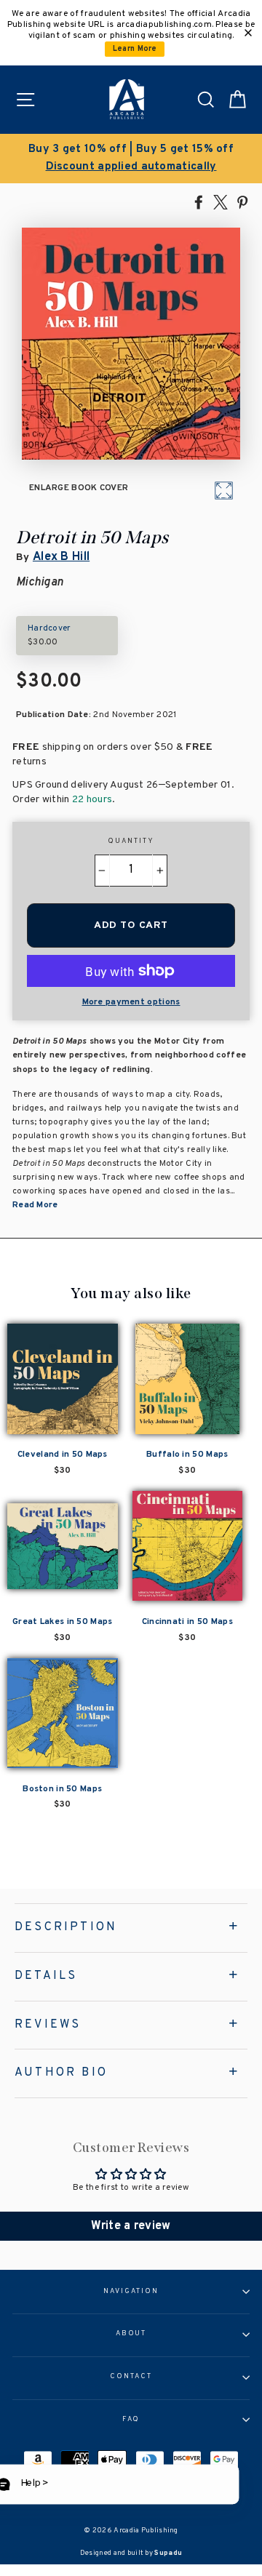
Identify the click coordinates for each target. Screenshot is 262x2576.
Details (46, 1976)
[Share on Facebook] (199, 201)
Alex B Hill (61, 557)
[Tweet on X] (221, 201)
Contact (131, 2377)
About (131, 2334)
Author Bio (61, 2073)
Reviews (48, 2025)
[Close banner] (248, 33)
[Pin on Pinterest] (242, 201)
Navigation (131, 2292)
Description (66, 1927)
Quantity (131, 841)
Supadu (168, 2553)
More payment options (131, 1002)
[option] (131, 159)
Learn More (135, 49)
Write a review (131, 2226)
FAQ (131, 2420)
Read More (35, 1205)
